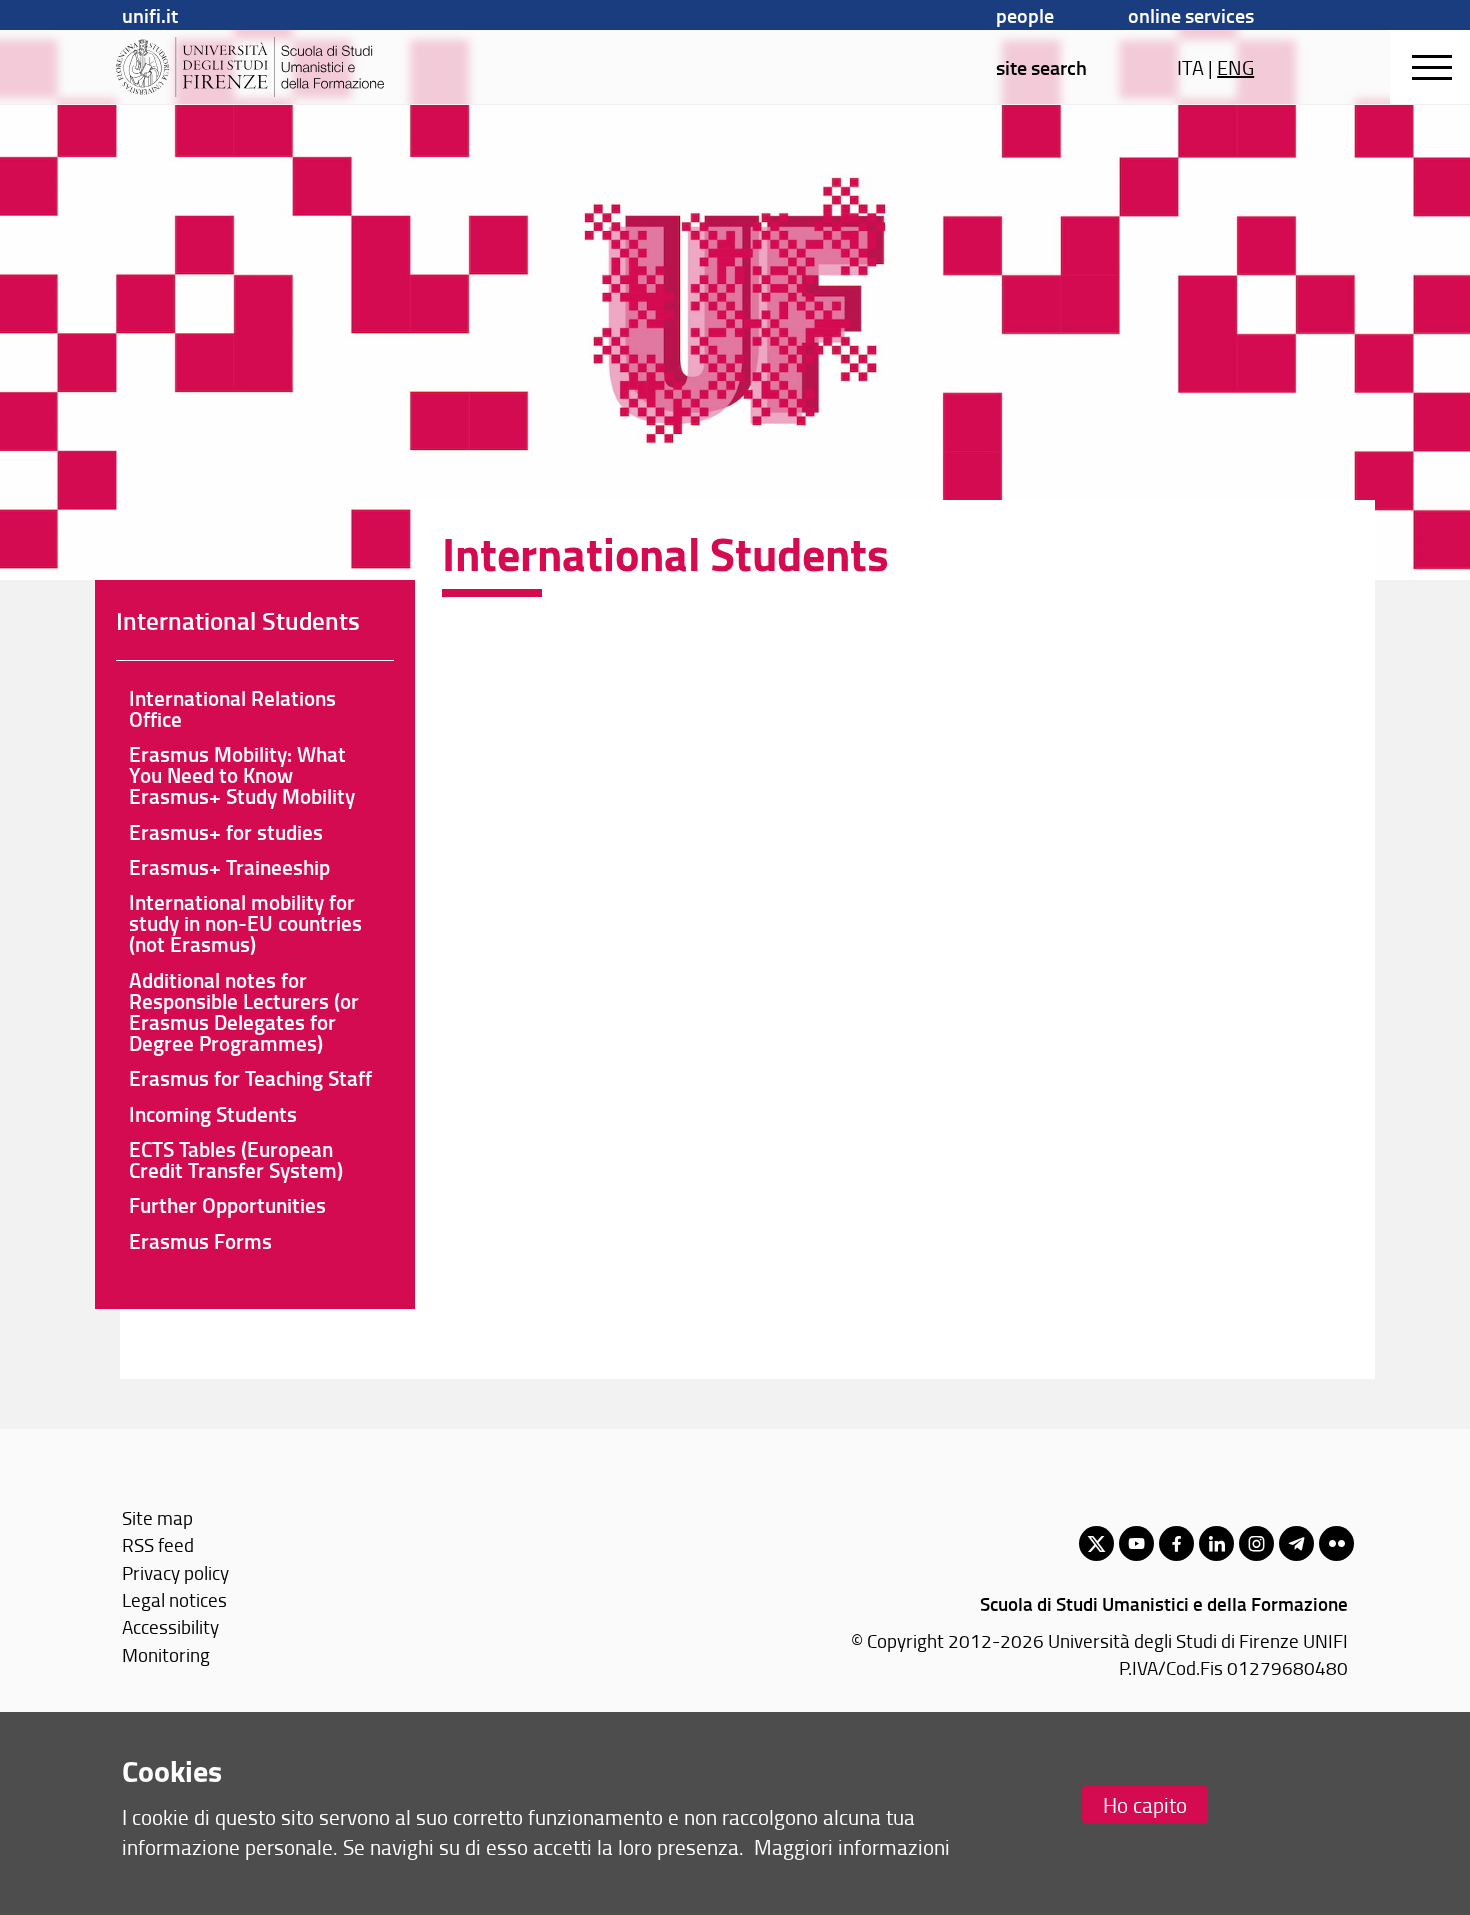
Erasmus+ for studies (226, 832)
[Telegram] (1296, 1543)
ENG (1235, 67)
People (1025, 15)
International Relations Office (232, 708)
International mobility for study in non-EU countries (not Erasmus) (245, 923)
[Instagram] (1256, 1543)
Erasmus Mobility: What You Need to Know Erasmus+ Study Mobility (242, 775)
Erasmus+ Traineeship (229, 867)
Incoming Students (213, 1114)
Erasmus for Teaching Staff (250, 1078)
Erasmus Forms (200, 1241)
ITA (1190, 67)
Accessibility (170, 1626)
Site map (157, 1517)
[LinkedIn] (1216, 1543)
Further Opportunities (227, 1205)
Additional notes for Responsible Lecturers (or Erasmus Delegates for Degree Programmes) (244, 1011)
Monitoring (166, 1654)
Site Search (1041, 67)
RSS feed (158, 1544)
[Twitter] (1096, 1543)
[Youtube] (1136, 1543)
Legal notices (174, 1599)
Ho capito (1145, 1804)
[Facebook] (1176, 1543)
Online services (1191, 15)
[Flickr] (1336, 1543)
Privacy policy (175, 1572)
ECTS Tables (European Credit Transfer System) (236, 1159)
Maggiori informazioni (852, 1846)
